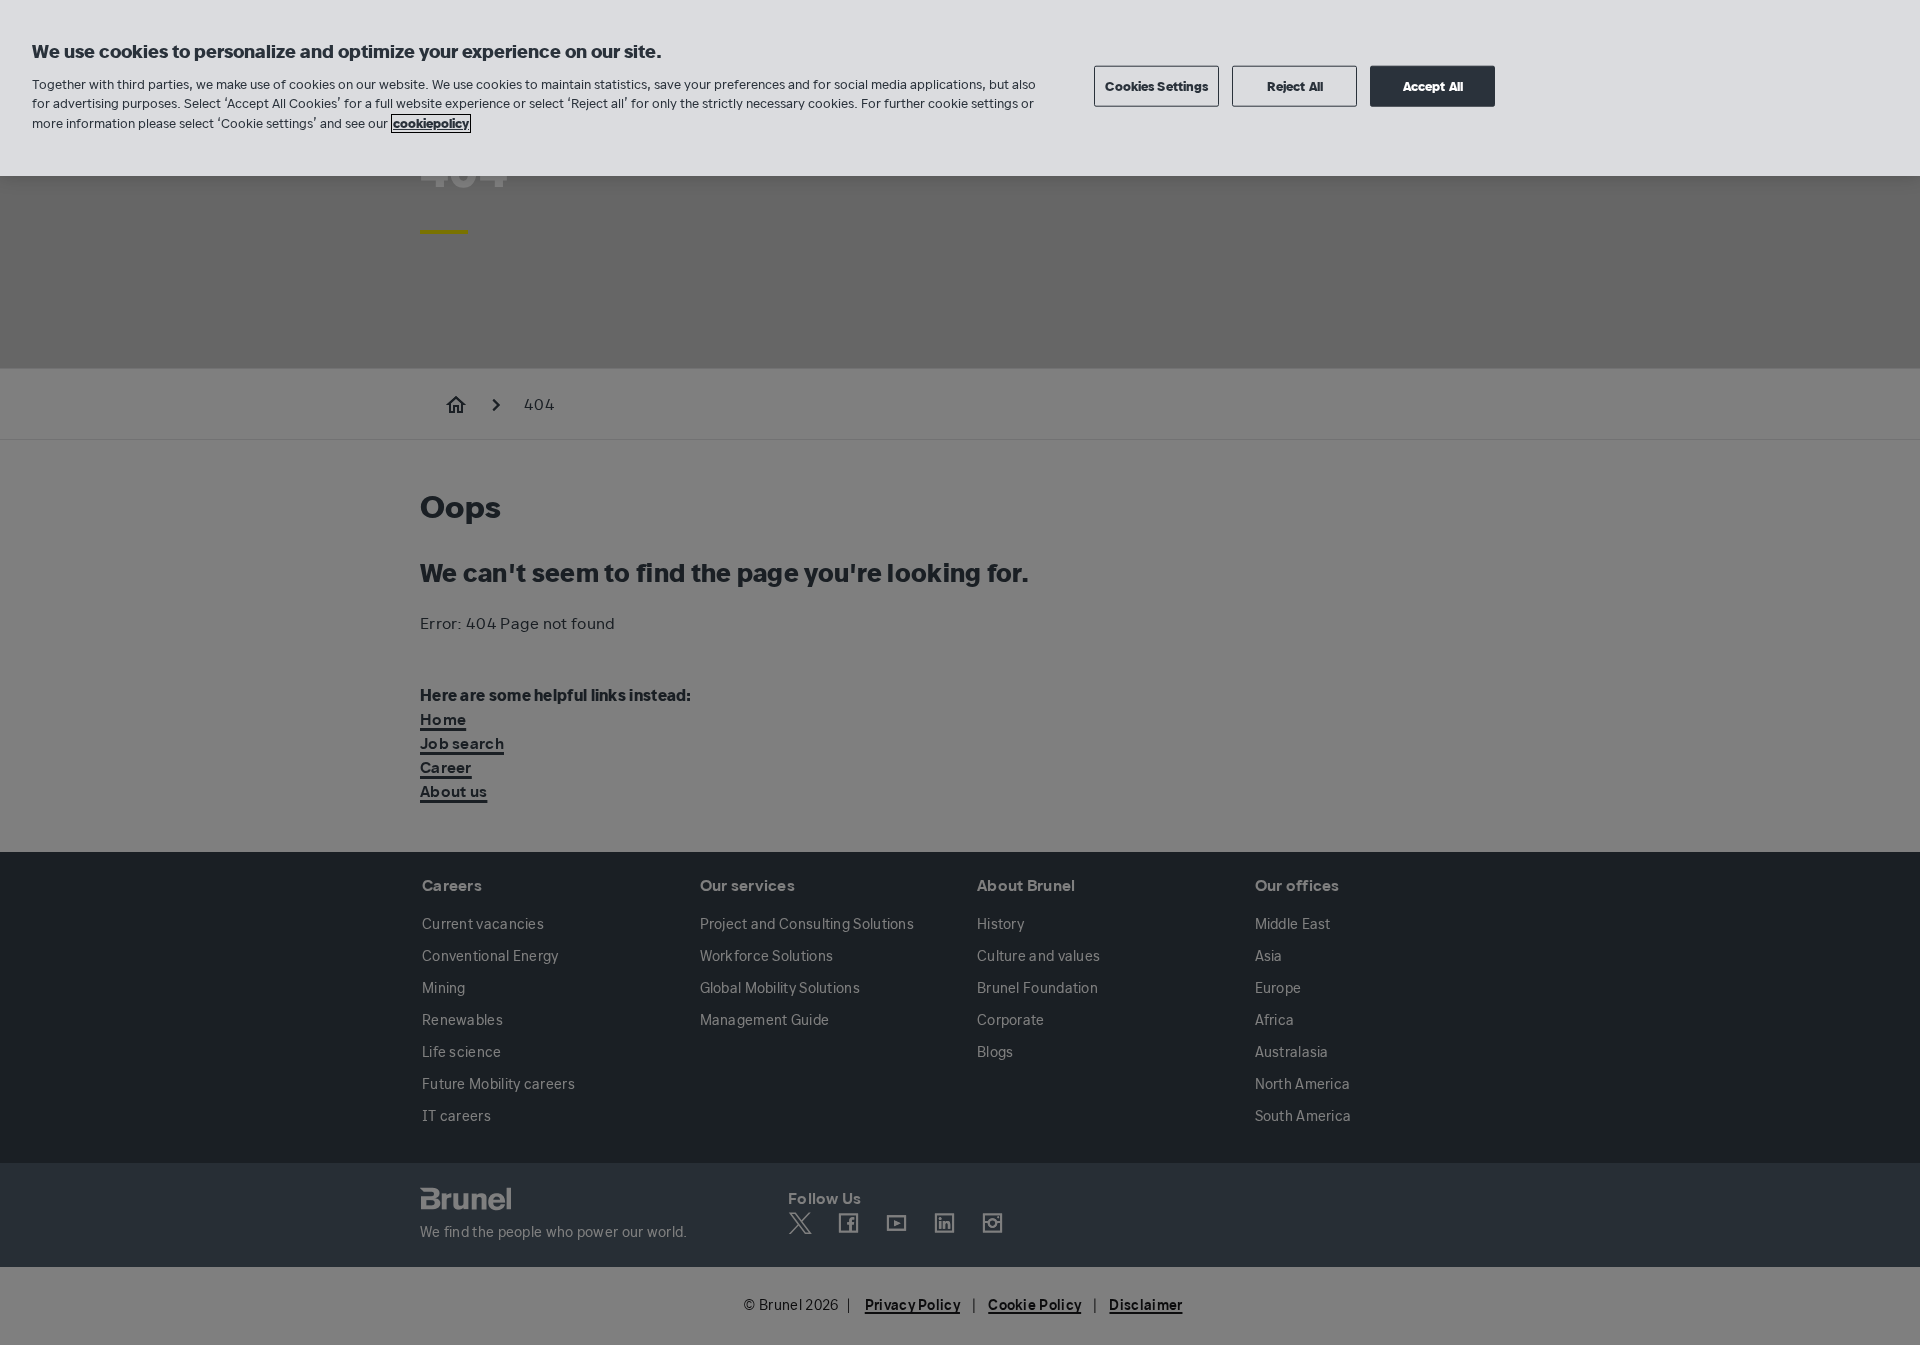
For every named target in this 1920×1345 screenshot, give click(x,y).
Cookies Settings (1156, 85)
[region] (960, 88)
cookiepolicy (431, 123)
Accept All (1433, 85)
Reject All (1295, 85)
